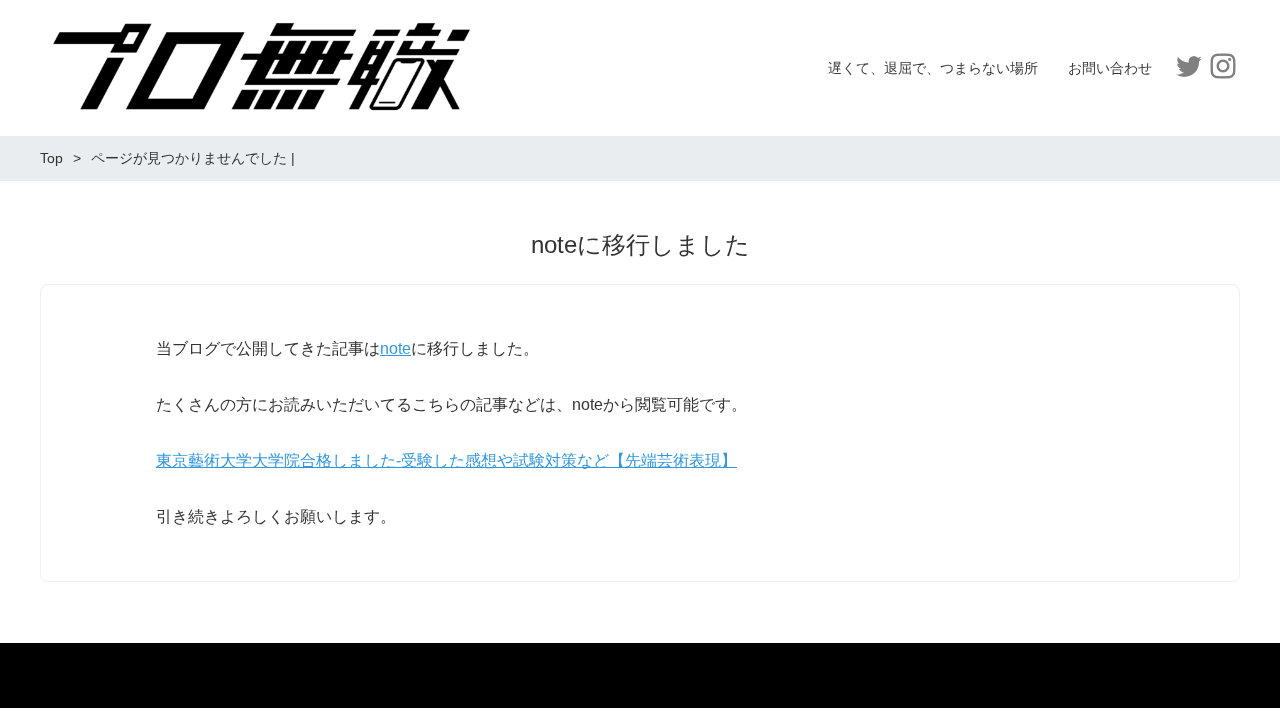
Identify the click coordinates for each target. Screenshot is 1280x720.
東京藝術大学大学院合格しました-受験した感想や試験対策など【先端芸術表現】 (446, 460)
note (395, 348)
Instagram (1223, 66)
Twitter (1189, 66)
